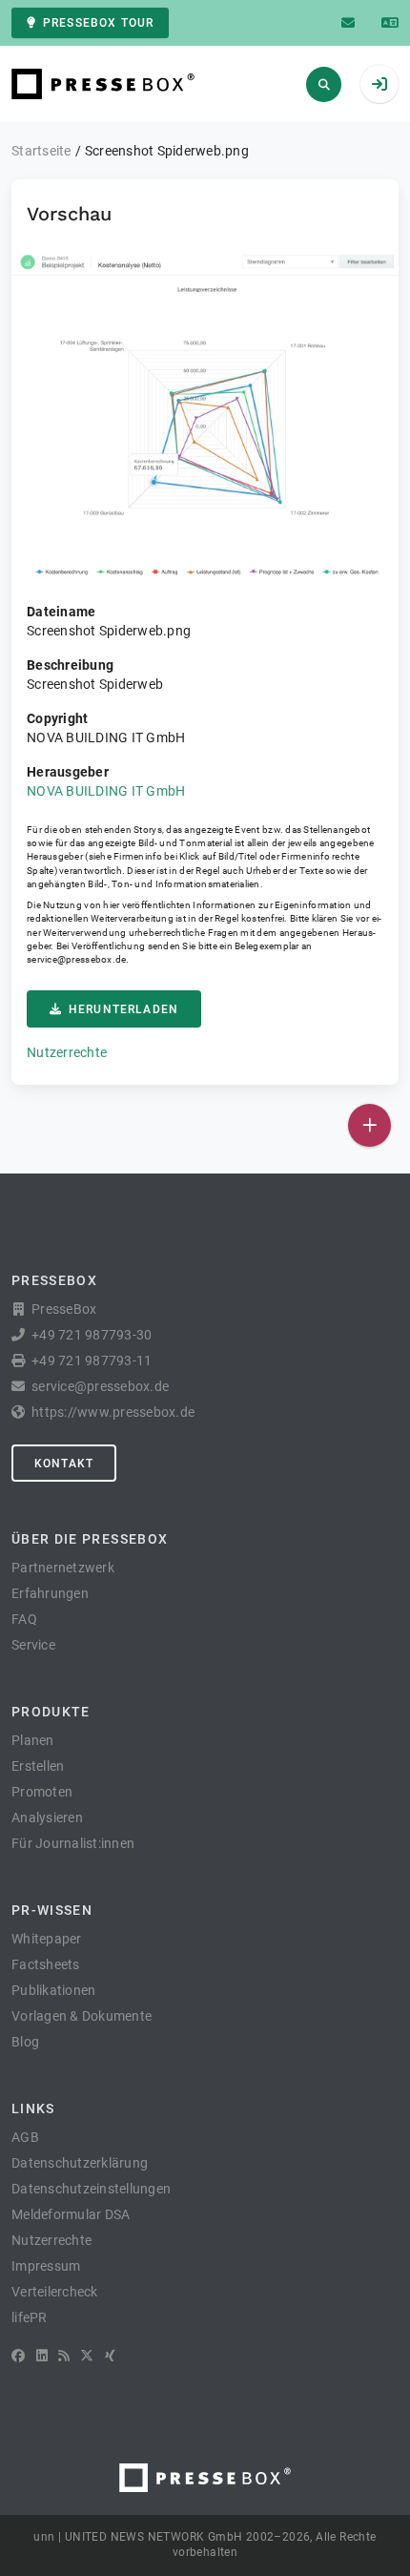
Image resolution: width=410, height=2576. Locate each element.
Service (33, 1645)
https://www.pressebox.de (113, 1412)
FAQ (24, 1619)
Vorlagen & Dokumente (82, 2016)
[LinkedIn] (42, 2356)
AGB (25, 2137)
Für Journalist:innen (73, 1843)
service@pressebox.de (76, 959)
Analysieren (47, 1818)
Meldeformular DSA (71, 2214)
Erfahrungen (50, 1593)
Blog (25, 2042)
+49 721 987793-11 (92, 1361)
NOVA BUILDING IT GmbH (106, 791)
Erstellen (38, 1766)
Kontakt (64, 1464)
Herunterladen (123, 1009)
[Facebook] (18, 2356)
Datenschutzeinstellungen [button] (91, 2189)
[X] (87, 2356)
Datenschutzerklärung (80, 2163)
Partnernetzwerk (63, 1568)
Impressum (46, 2266)
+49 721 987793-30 (92, 1335)
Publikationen (53, 1990)
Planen (33, 1740)
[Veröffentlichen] (369, 1125)
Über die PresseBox (90, 1539)
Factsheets (46, 1964)
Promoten (42, 1792)
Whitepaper (47, 1939)
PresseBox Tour (98, 23)
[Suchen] (324, 84)
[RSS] (64, 2356)
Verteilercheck (55, 2292)
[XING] (110, 2356)
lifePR (30, 2317)
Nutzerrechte (67, 1052)
